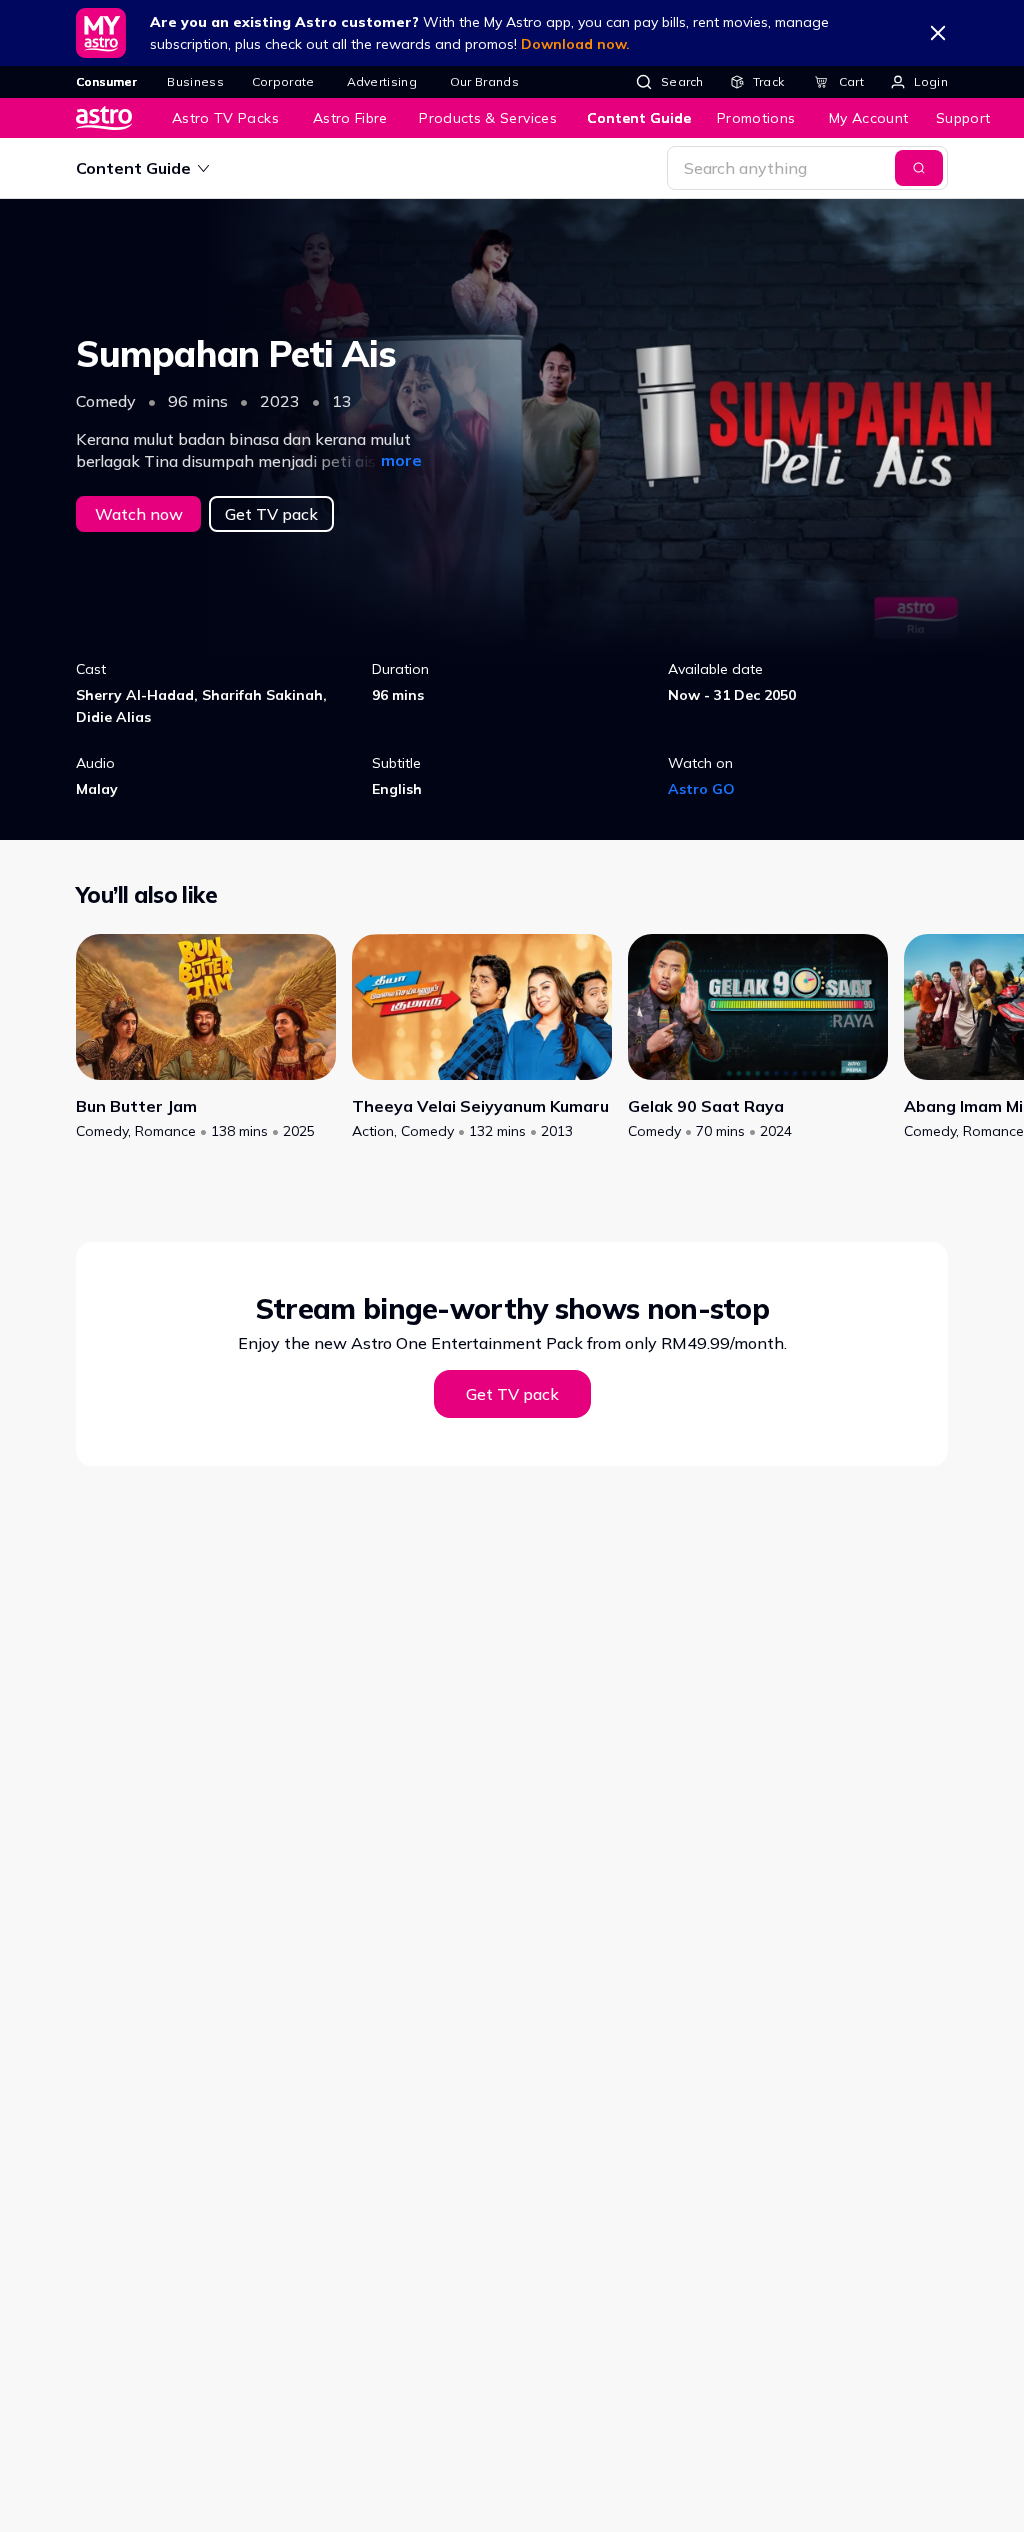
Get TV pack (271, 514)
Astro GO (701, 789)
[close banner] (938, 33)
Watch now (139, 514)
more (401, 460)
